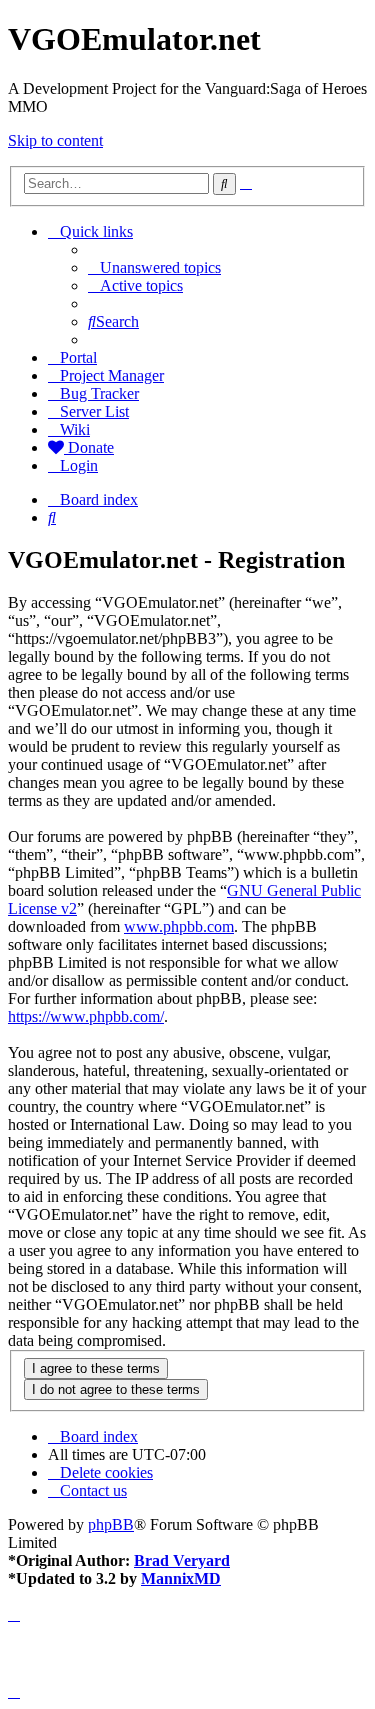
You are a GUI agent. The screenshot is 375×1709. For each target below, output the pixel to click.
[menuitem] (154, 267)
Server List (94, 411)
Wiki (75, 429)
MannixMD (181, 1578)
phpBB (111, 1524)
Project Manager (112, 375)
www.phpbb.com (179, 926)
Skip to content (55, 140)
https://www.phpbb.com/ (86, 1016)
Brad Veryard (182, 1560)
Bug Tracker (99, 393)
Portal (78, 357)
